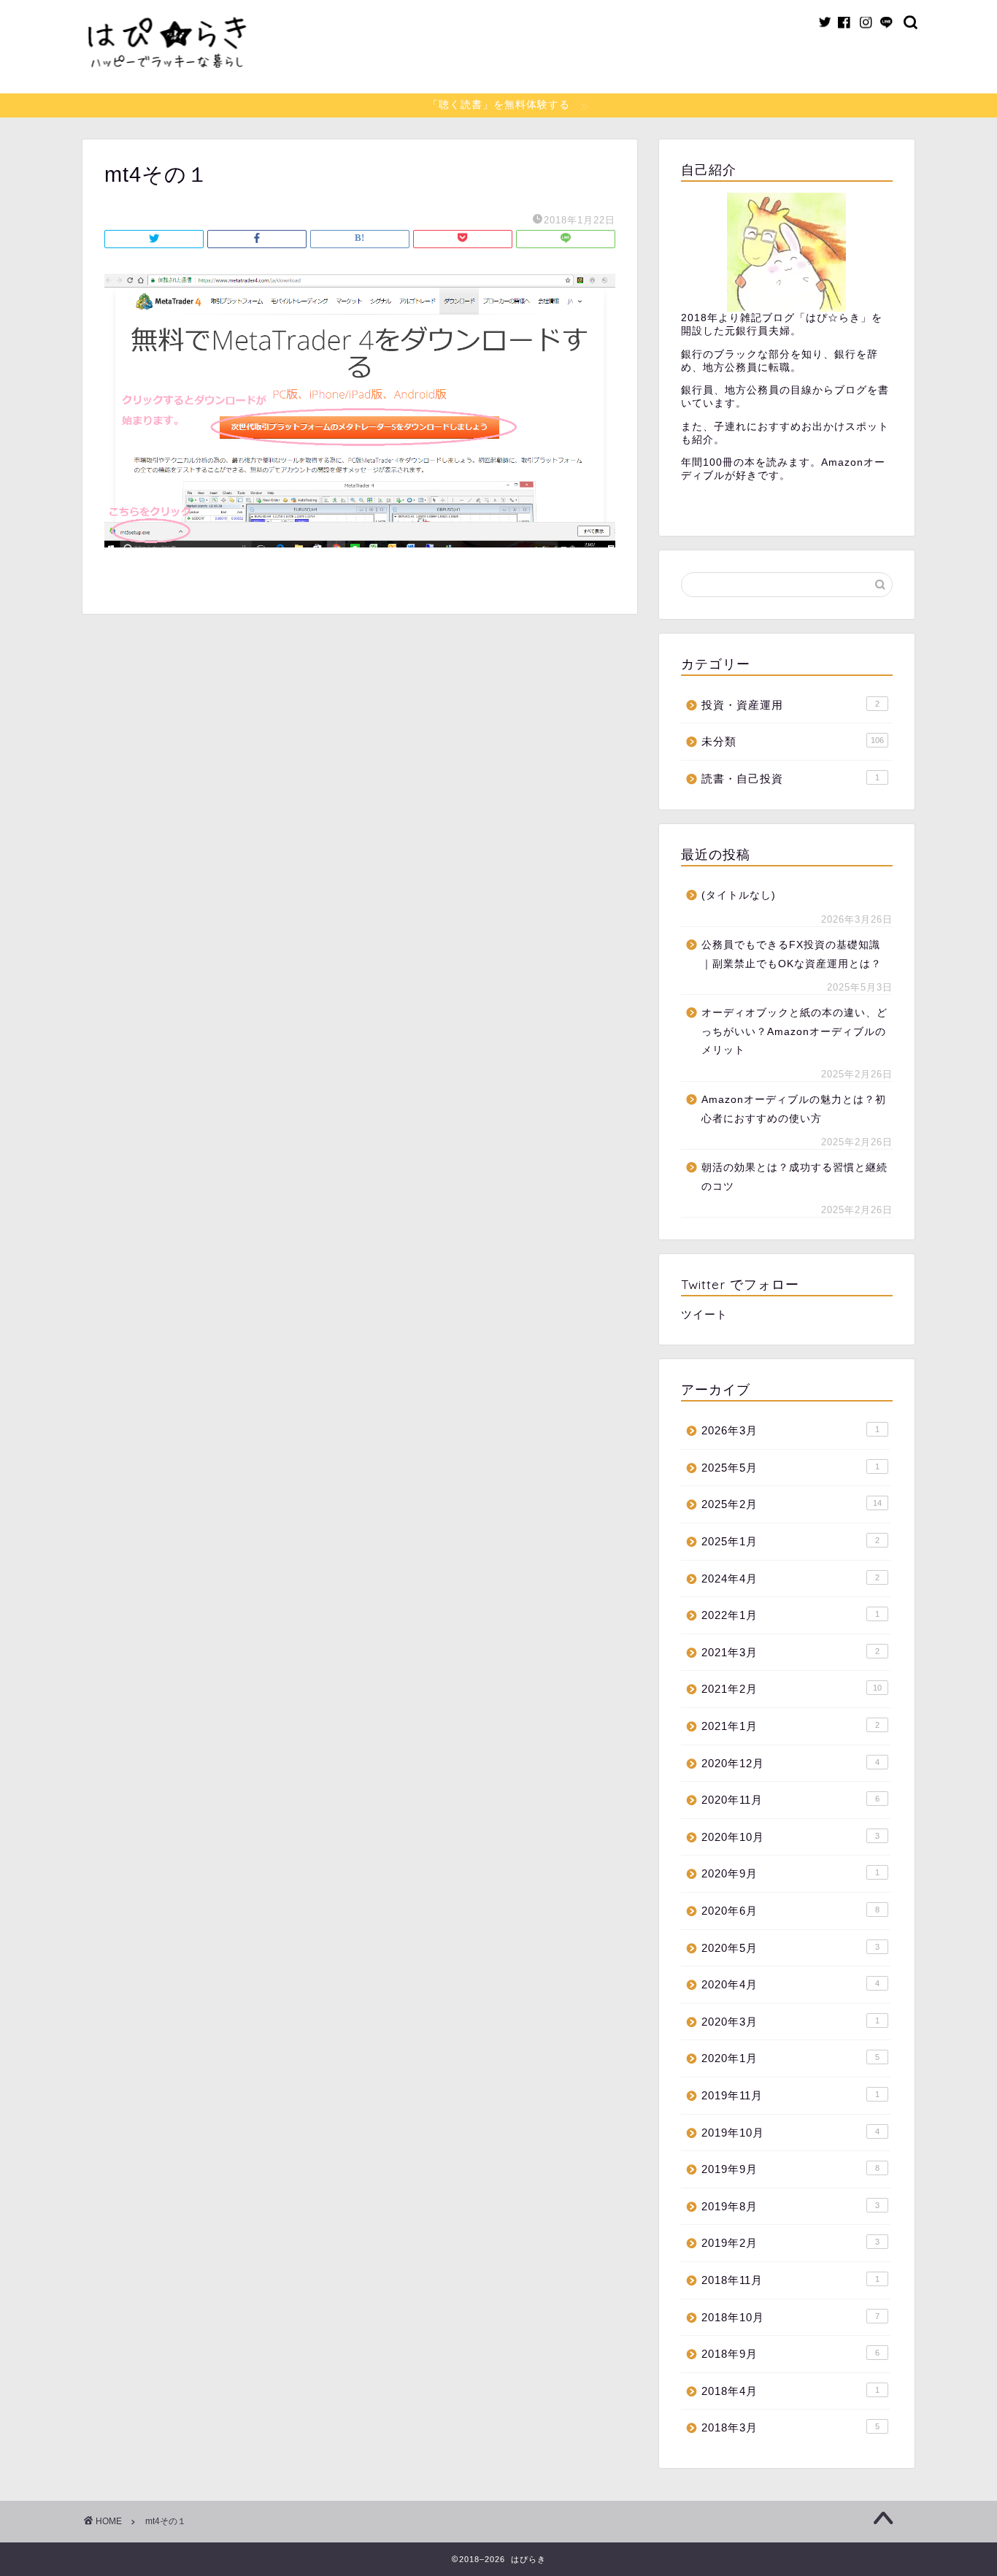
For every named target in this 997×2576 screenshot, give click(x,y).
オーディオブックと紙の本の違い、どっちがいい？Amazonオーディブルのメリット (794, 1031)
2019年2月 (790, 2243)
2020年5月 (790, 1948)
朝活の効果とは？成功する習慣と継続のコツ (794, 1177)
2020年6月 (790, 1911)
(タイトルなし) (739, 895)
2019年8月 (790, 2206)
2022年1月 (790, 1615)
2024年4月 (790, 1579)
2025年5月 (790, 1468)
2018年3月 (790, 2427)
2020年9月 (790, 1873)
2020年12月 (790, 1763)
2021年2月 (792, 1689)
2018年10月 (790, 2317)
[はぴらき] (166, 87)
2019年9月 (790, 2169)
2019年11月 (790, 2095)
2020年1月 (790, 2058)
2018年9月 (790, 2354)
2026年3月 (790, 1430)
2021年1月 (790, 1726)
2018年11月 (790, 2280)
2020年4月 (790, 1984)
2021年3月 (790, 1652)
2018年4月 (790, 2391)
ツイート (704, 1314)
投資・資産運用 (790, 705)
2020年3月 (790, 2022)
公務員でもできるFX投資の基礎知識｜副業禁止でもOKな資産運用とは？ (792, 954)
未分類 (793, 741)
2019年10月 (790, 2133)
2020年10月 (790, 1837)
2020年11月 (790, 1800)
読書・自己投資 (790, 778)
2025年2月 (792, 1504)
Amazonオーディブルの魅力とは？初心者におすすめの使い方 (794, 1109)
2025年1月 (790, 1541)
